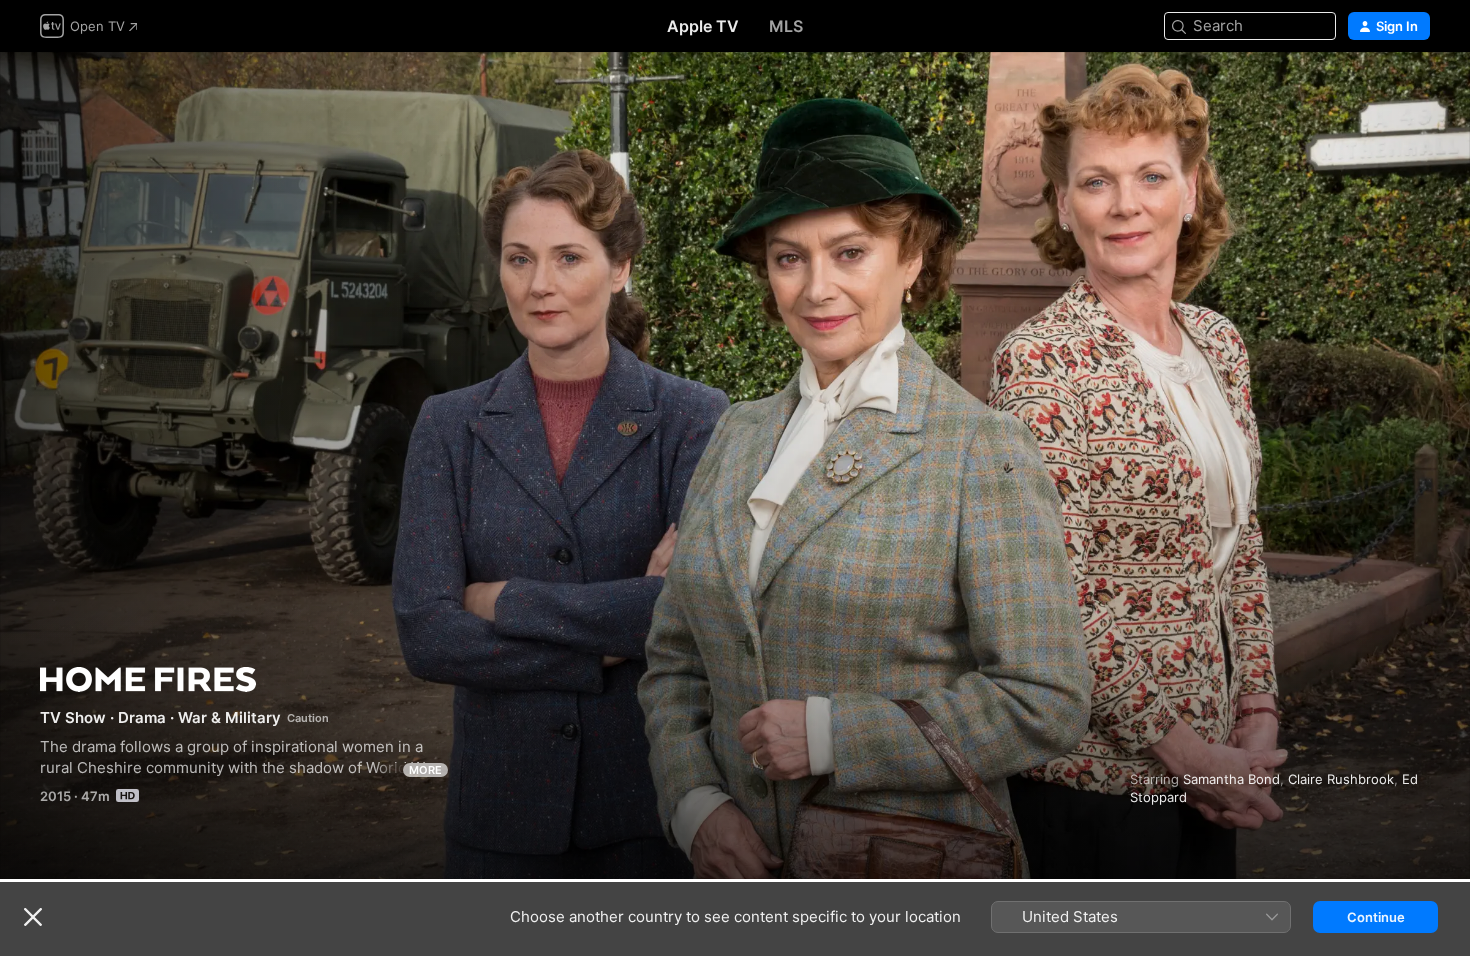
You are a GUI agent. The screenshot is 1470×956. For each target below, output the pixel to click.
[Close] (33, 917)
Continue (1376, 917)
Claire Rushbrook (1341, 779)
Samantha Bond (1231, 779)
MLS (786, 26)
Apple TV (703, 26)
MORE (425, 770)
